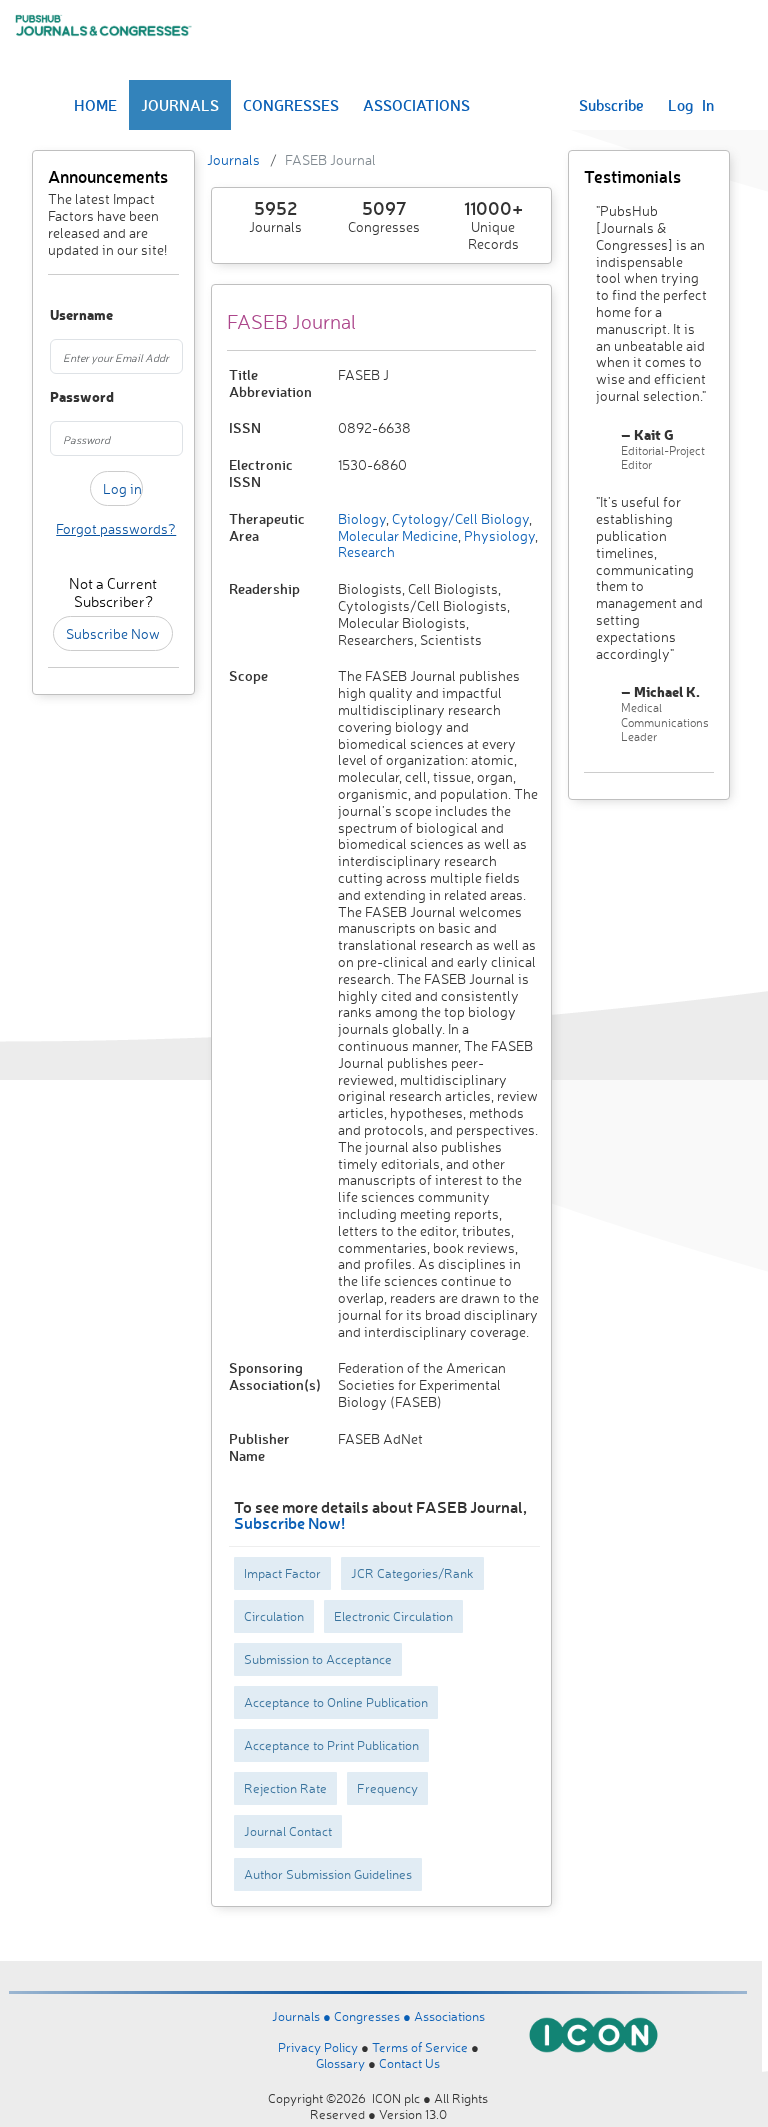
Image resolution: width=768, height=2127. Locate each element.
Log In (691, 105)
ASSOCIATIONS (416, 105)
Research (366, 551)
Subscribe (611, 105)
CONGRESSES (291, 105)
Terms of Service (420, 2047)
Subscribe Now (113, 633)
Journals (233, 159)
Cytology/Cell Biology (459, 518)
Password (58, 397)
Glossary (340, 2063)
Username (58, 315)
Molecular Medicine (398, 535)
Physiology (498, 535)
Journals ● (303, 2016)
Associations (449, 2016)
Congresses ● (374, 2016)
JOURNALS (180, 105)
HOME (95, 105)
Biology (362, 518)
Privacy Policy (318, 2047)
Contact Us (409, 2063)
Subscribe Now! (289, 1522)
